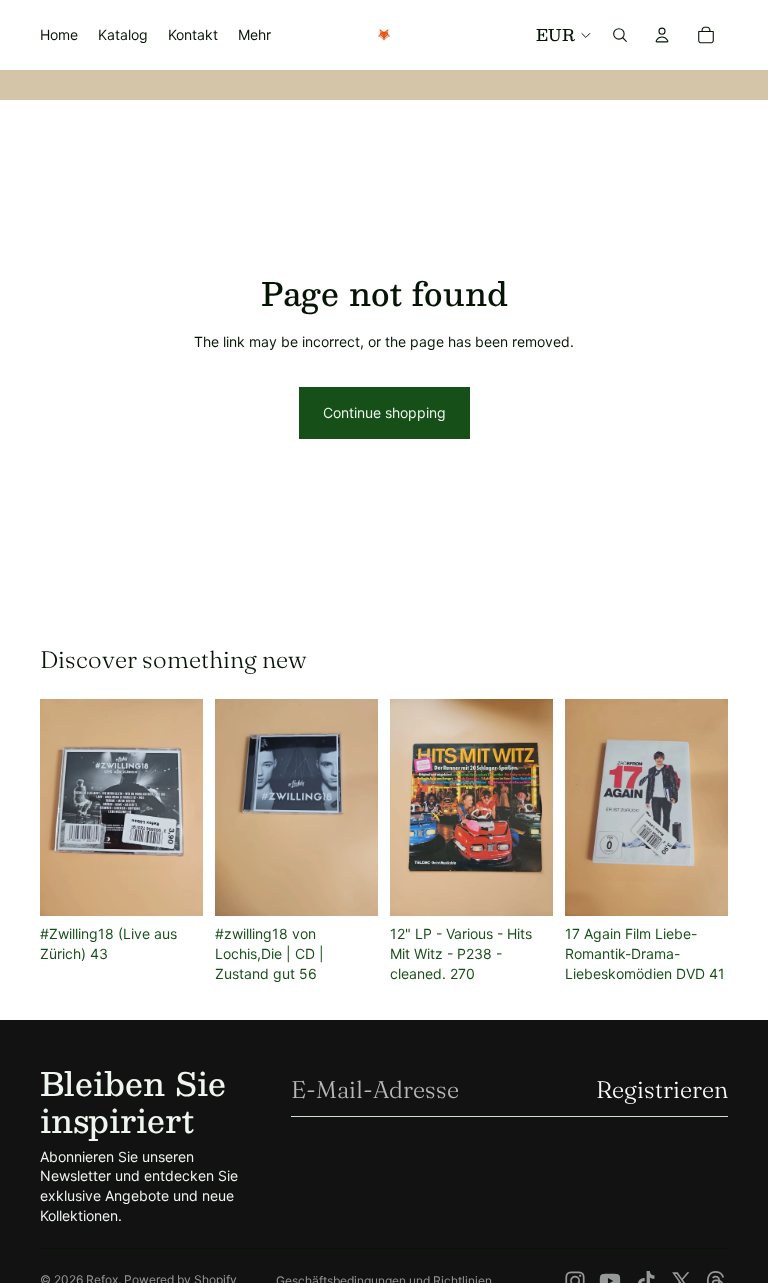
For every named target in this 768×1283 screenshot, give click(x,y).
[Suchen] (620, 35)
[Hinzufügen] (172, 885)
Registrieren (662, 1089)
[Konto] (662, 35)
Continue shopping (384, 412)
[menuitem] (254, 35)
